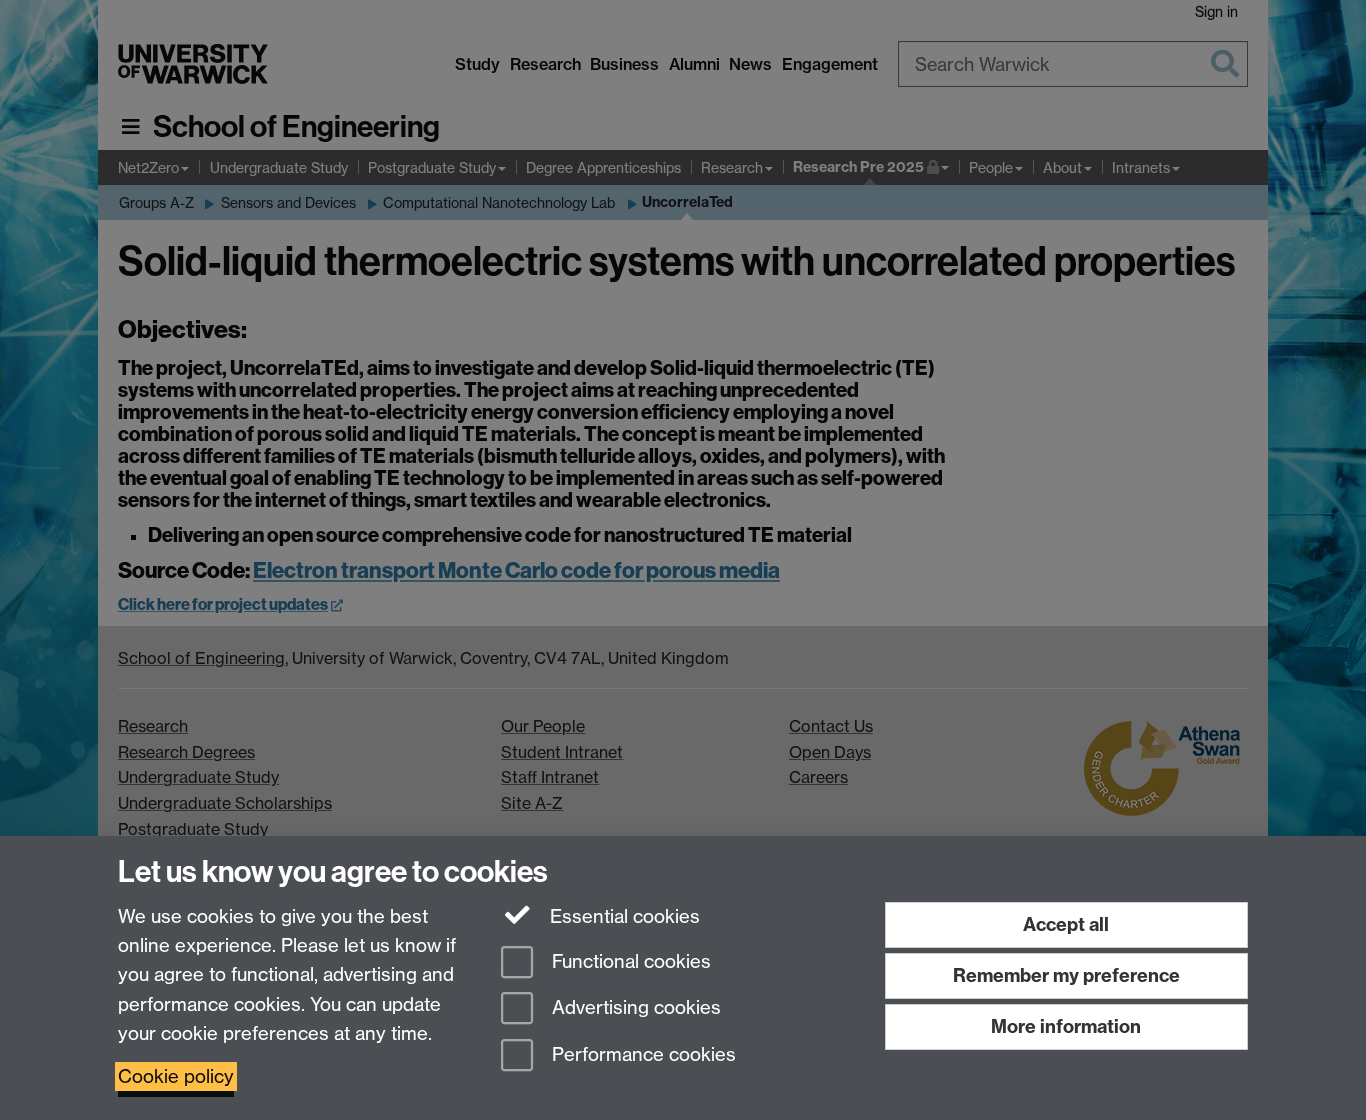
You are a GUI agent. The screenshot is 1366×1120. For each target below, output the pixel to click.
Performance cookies (641, 1055)
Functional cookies (629, 961)
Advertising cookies (634, 1008)
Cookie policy (176, 1076)
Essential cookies (622, 916)
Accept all (1066, 924)
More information (1066, 1026)
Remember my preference (1066, 975)
